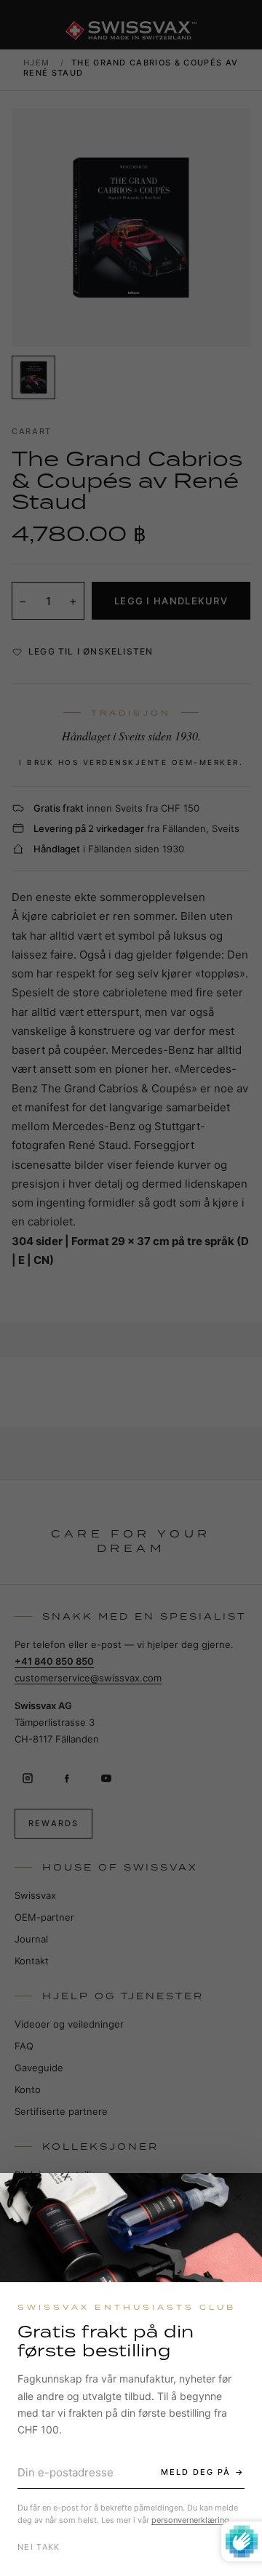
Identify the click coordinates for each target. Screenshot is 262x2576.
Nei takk (39, 2547)
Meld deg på (196, 2472)
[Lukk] (238, 2197)
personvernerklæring (190, 2520)
